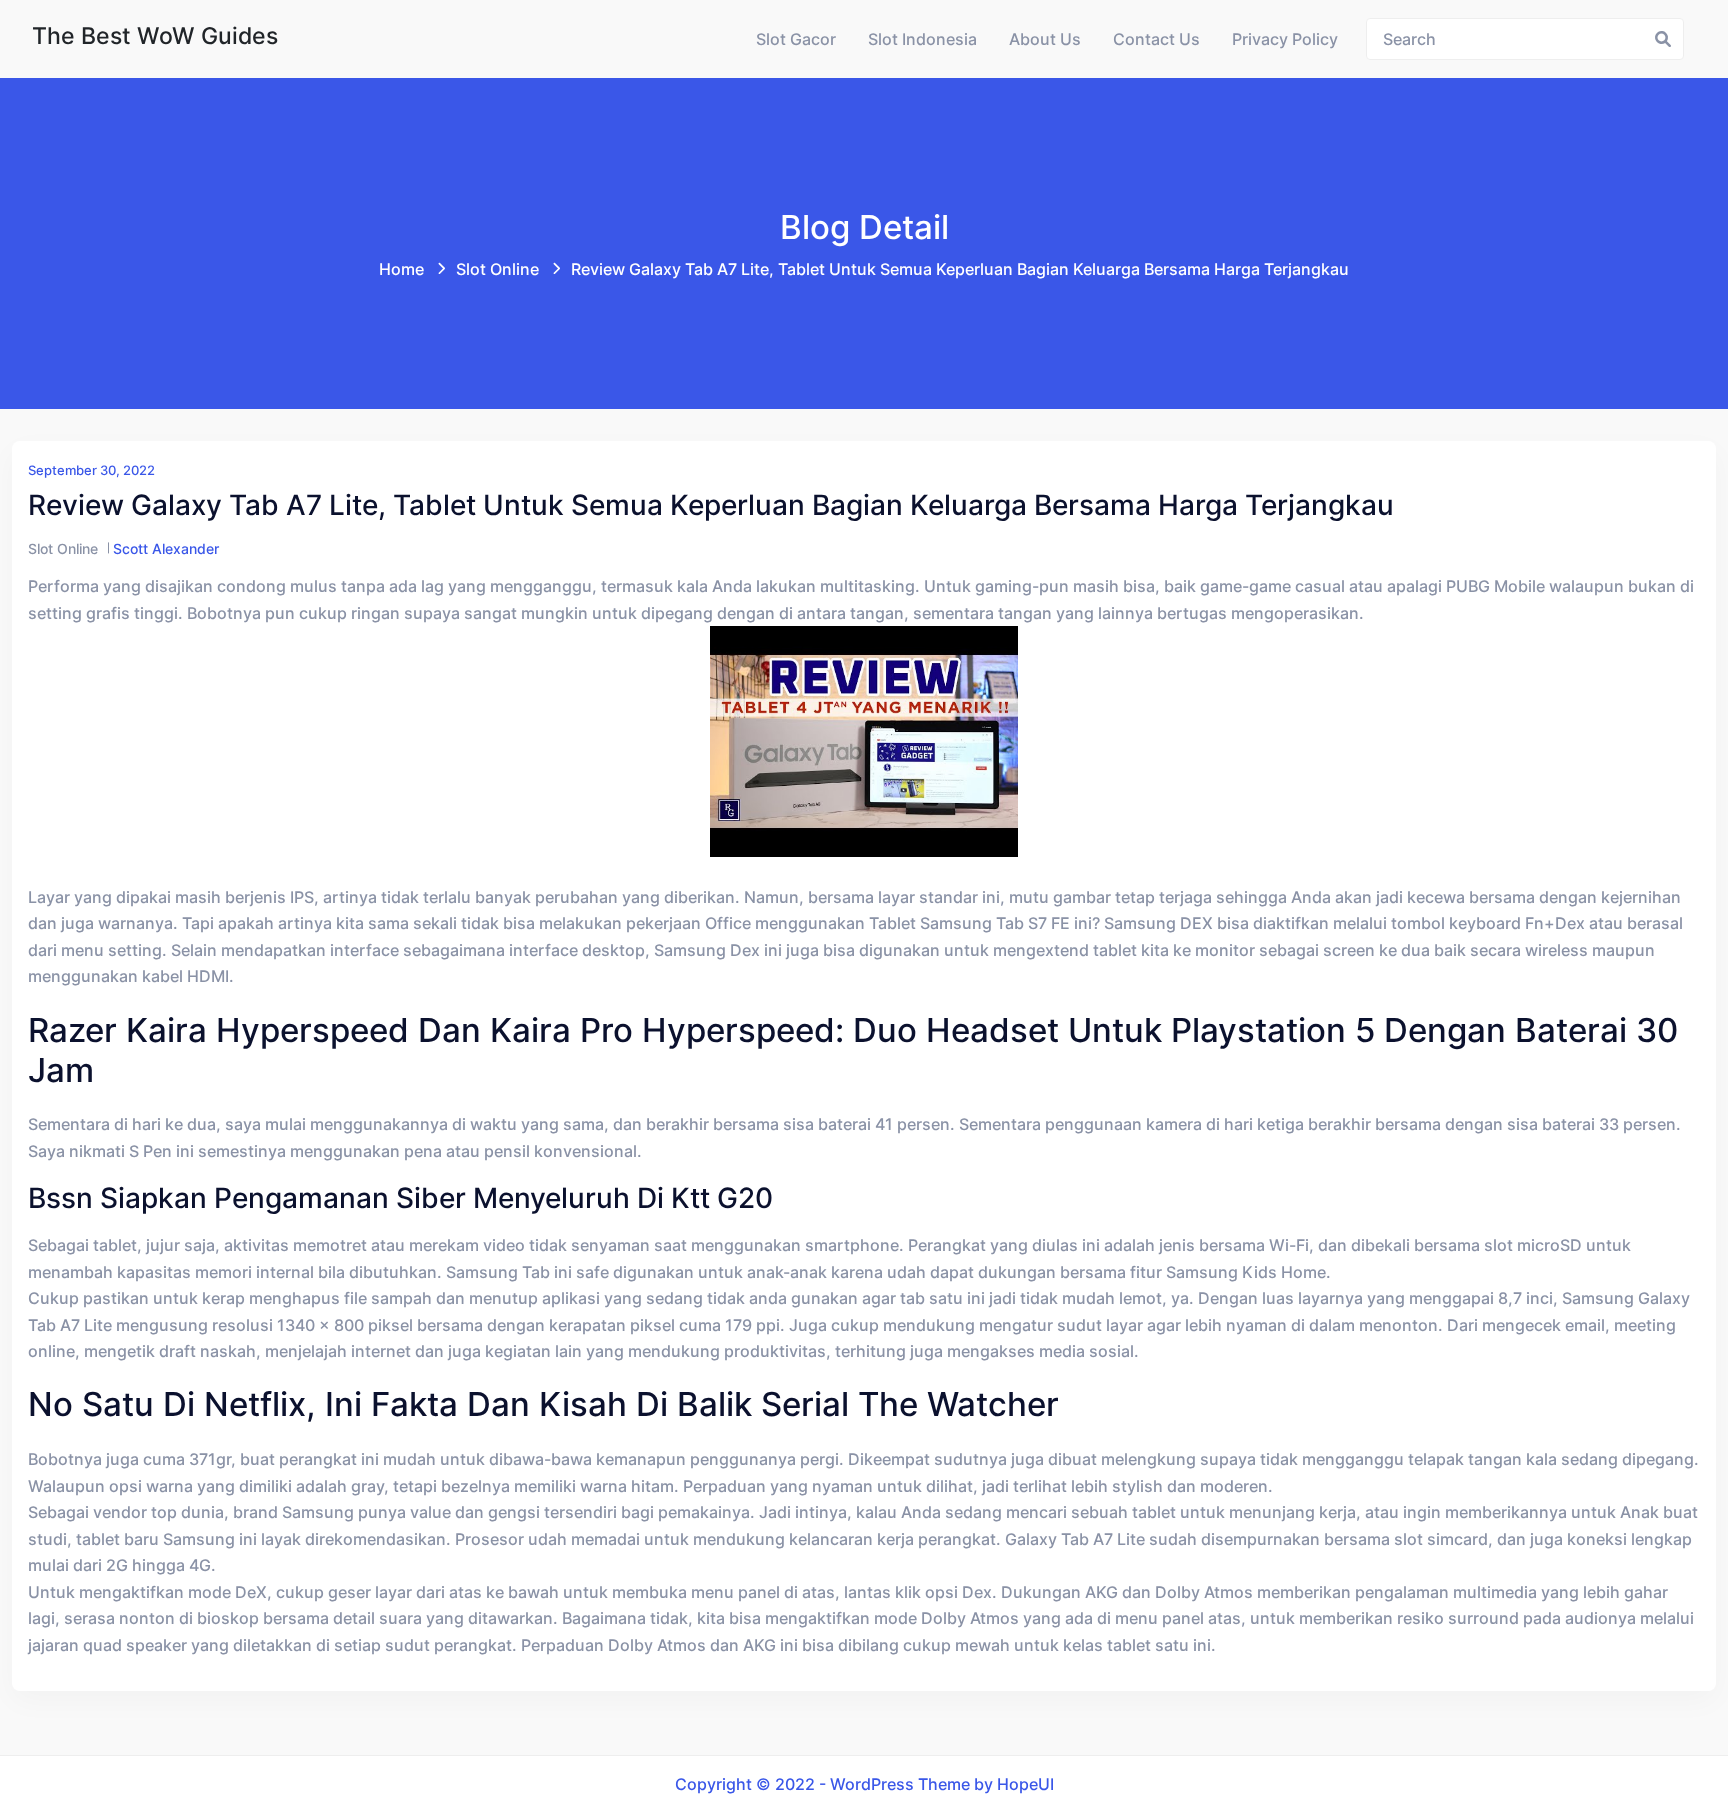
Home (401, 269)
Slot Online (497, 269)
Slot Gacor (796, 39)
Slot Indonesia (922, 39)
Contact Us (1156, 39)
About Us (1045, 39)
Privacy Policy (1285, 39)
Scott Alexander (166, 548)
